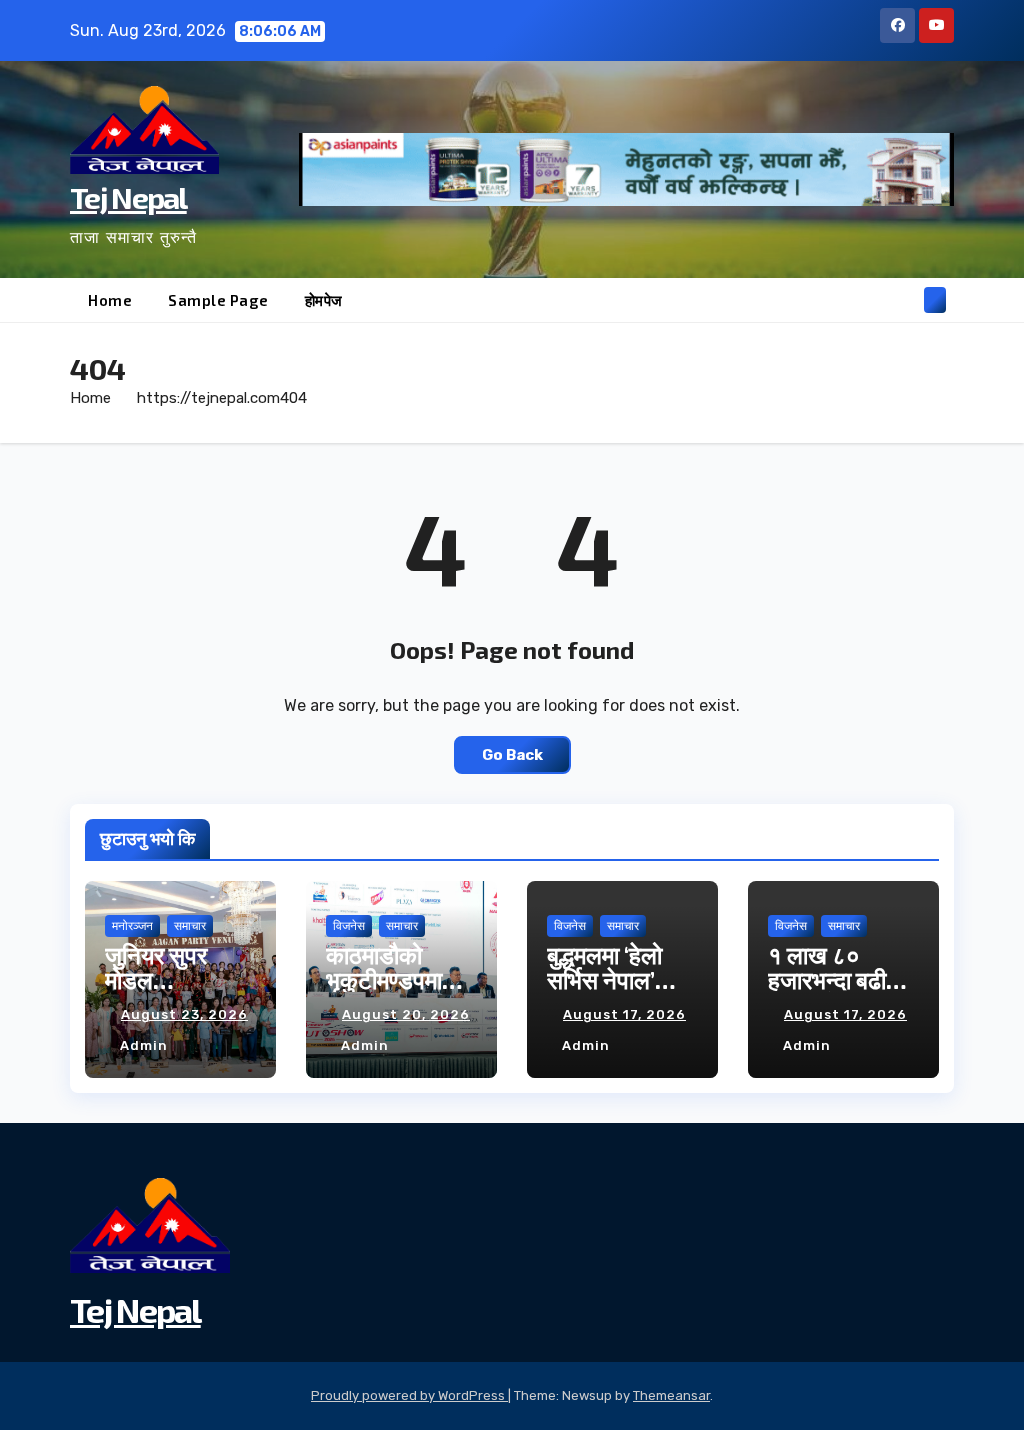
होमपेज (324, 300)
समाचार (190, 926)
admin (144, 1045)
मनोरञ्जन (132, 926)
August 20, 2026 (406, 1014)
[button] (903, 299)
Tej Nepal (128, 197)
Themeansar (671, 1395)
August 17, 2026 (624, 1014)
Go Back (512, 755)
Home (110, 300)
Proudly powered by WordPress (409, 1395)
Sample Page (218, 300)
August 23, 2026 (184, 1014)
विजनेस (349, 926)
